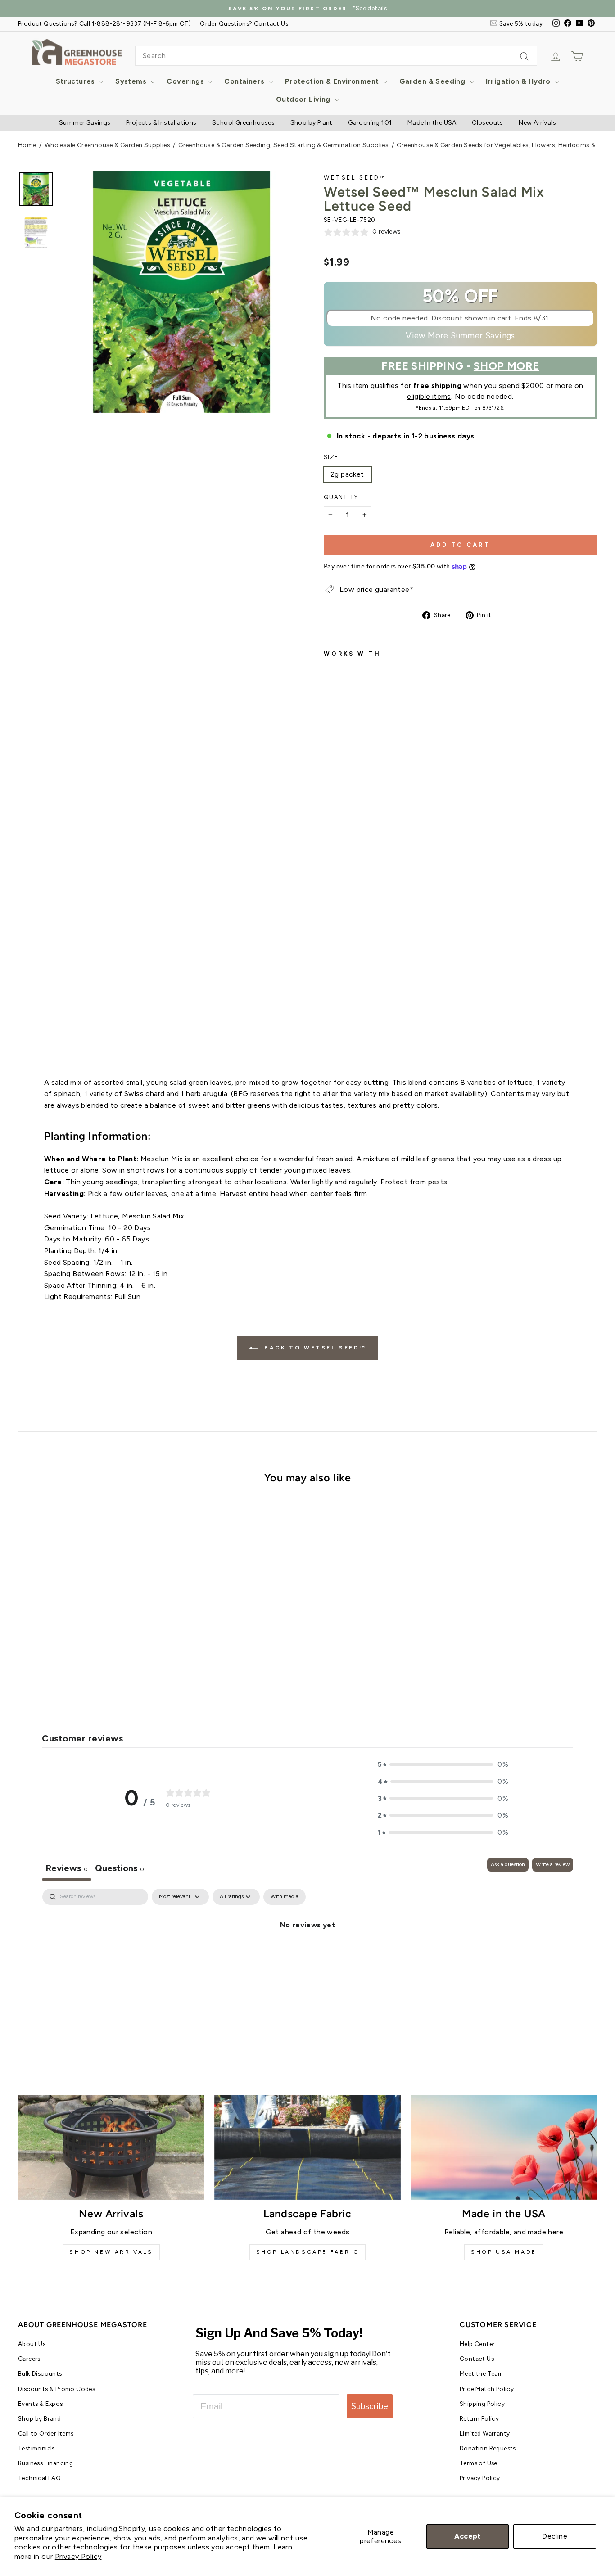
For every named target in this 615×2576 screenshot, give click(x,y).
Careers (29, 2359)
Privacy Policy (78, 2556)
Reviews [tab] (67, 1868)
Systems (132, 81)
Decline (555, 2536)
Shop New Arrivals (111, 2252)
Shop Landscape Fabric (308, 2252)
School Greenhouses (243, 123)
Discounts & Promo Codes (57, 2389)
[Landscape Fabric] (307, 2147)
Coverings (186, 81)
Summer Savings (85, 123)
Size (331, 457)
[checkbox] (285, 1897)
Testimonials (36, 2448)
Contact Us (477, 2359)
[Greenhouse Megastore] (77, 52)
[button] (443, 1764)
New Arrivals (537, 123)
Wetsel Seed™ (355, 178)
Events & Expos (41, 2404)
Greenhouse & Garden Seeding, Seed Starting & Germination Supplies (283, 145)
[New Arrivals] (111, 2147)
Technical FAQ (39, 2478)
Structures (76, 81)
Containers (245, 81)
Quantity (341, 497)
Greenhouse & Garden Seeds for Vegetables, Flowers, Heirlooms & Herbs (506, 145)
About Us (32, 2344)
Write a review (553, 1864)
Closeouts (488, 123)
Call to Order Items (46, 2433)
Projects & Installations (161, 123)
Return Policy (479, 2418)
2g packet (347, 474)
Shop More (506, 366)
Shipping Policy (482, 2404)
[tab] (120, 1869)
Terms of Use (479, 2463)
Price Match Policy (487, 2389)
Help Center (477, 2344)
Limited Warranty (485, 2433)
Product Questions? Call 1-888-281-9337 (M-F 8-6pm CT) (104, 23)
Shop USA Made (504, 2252)
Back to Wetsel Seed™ (314, 1348)
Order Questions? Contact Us (244, 23)
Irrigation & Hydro (519, 81)
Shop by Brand (39, 2418)
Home (27, 145)
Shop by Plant (312, 123)
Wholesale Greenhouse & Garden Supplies (107, 145)
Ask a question (508, 1864)
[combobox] (336, 56)
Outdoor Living (304, 99)
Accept (467, 2536)
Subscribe (370, 2406)
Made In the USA (432, 123)
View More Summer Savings (460, 336)
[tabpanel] (307, 1955)
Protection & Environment (333, 81)
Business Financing (45, 2463)
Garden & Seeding (433, 81)
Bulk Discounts (40, 2373)
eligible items (429, 396)
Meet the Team (481, 2373)
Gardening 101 (370, 123)
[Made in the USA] (504, 2147)
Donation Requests (488, 2448)
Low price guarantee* (376, 589)
